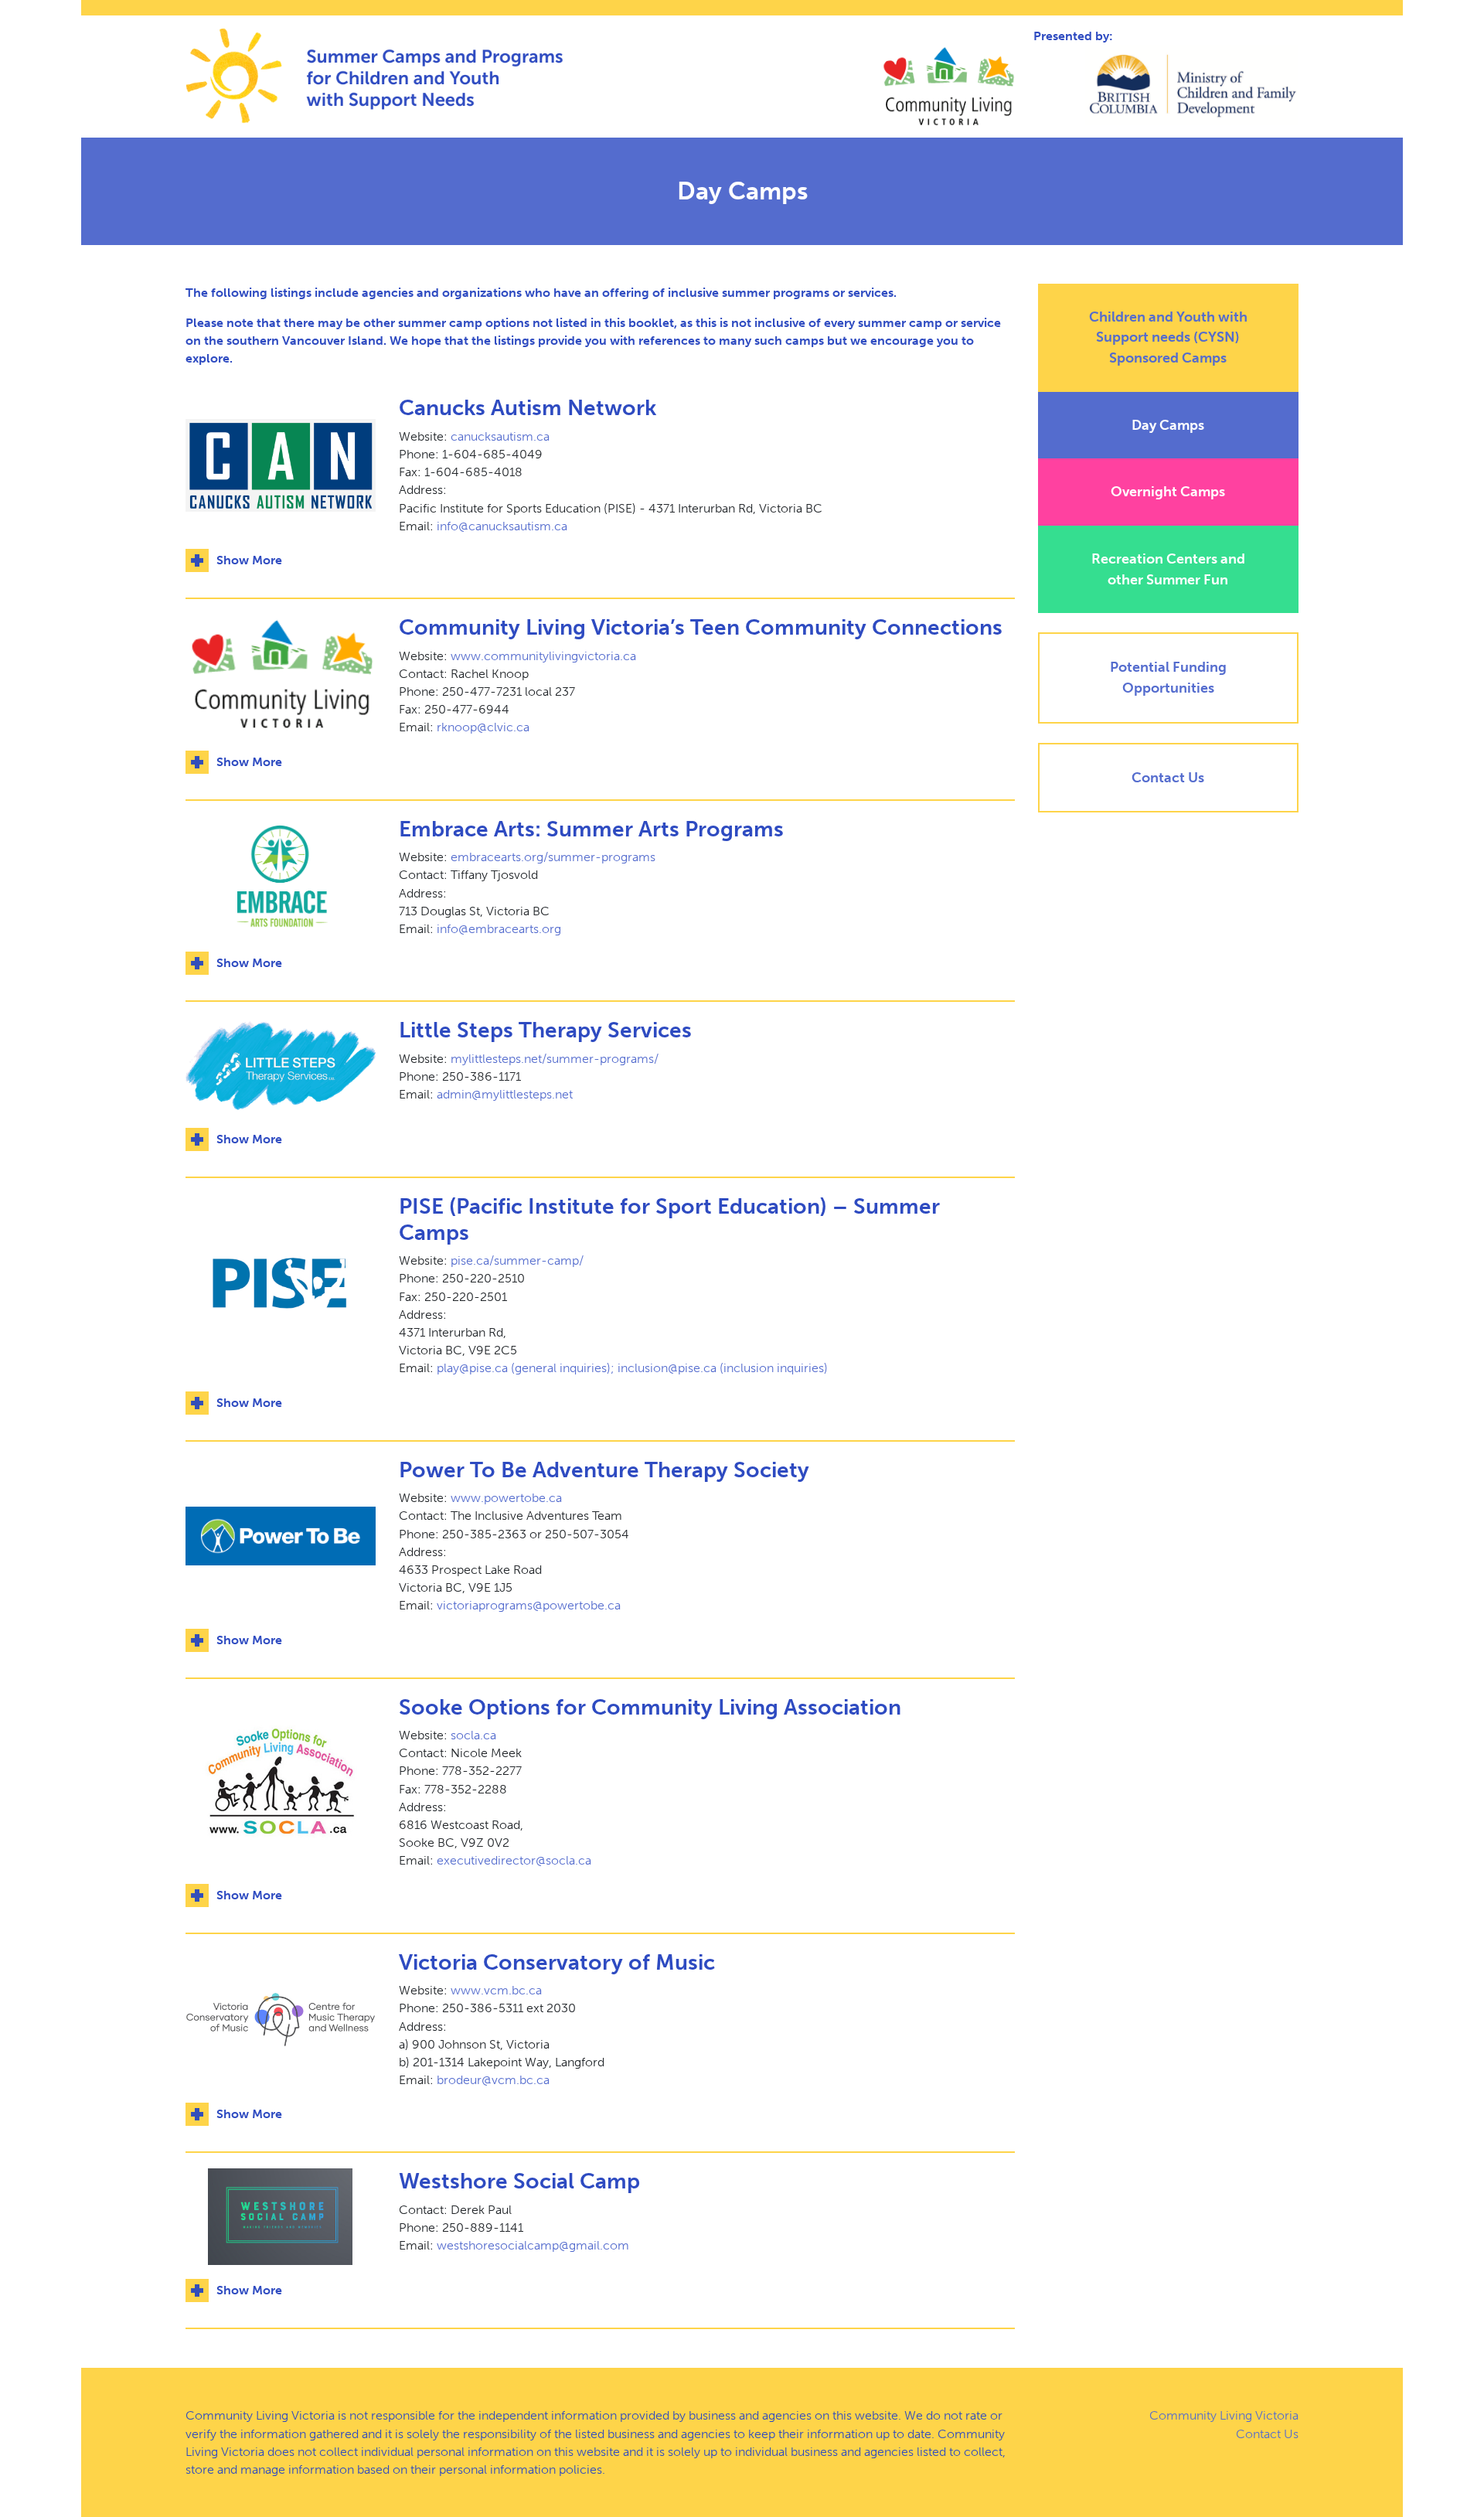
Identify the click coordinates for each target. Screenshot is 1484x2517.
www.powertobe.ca (506, 1498)
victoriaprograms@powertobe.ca (529, 1605)
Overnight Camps (1168, 492)
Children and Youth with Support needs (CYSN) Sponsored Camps (1168, 337)
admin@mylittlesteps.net (505, 1094)
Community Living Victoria (1224, 2415)
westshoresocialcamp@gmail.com (533, 2245)
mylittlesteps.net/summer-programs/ (555, 1059)
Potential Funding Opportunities (1168, 678)
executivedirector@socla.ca (514, 1860)
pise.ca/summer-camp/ (517, 1260)
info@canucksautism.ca (502, 526)
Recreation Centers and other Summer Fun (1168, 569)
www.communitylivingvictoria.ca (543, 656)
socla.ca (473, 1735)
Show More (249, 560)
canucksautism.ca (500, 436)
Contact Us (1168, 778)
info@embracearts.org (499, 929)
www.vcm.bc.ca (496, 1990)
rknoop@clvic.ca (483, 727)
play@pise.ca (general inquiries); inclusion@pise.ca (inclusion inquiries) (632, 1368)
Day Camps (1168, 425)
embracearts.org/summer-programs (553, 857)
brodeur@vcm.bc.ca (493, 2080)
